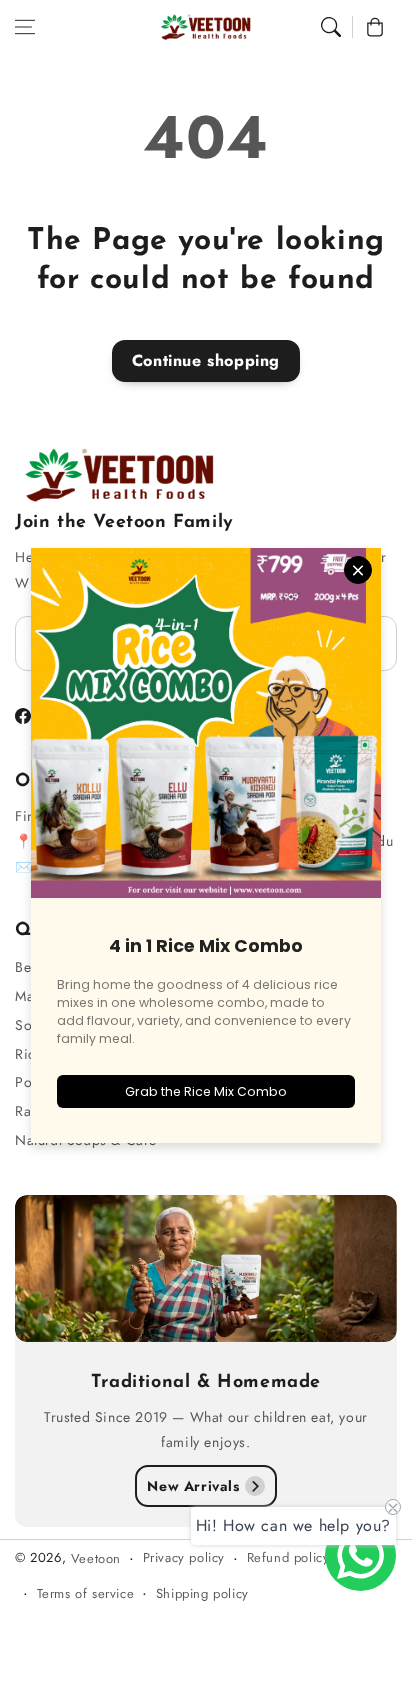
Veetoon (96, 1558)
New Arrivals (193, 1486)
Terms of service (86, 1593)
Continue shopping (206, 360)
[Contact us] (360, 1555)
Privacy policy (184, 1557)
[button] (25, 27)
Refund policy (288, 1557)
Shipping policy (202, 1593)
